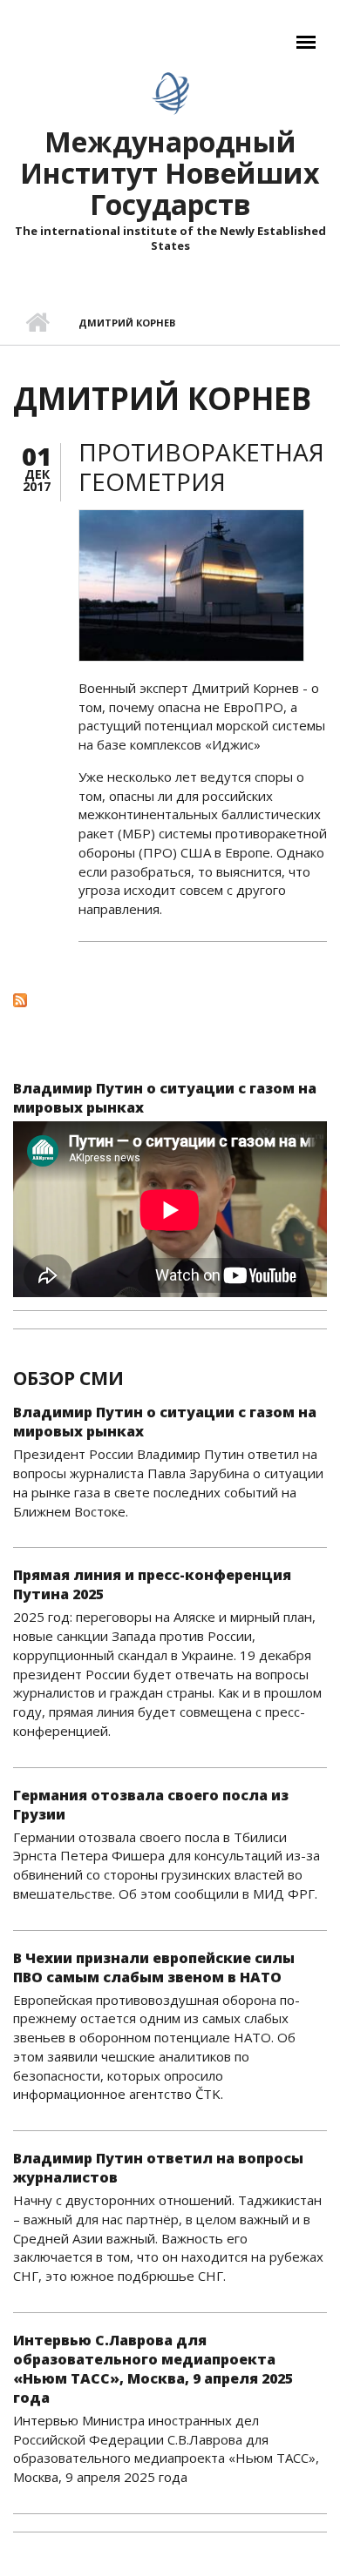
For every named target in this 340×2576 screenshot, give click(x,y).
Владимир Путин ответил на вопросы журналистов (158, 2168)
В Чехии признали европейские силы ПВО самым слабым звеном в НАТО (154, 1967)
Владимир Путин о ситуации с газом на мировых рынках (165, 1098)
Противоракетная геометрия (201, 467)
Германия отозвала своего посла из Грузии (151, 1805)
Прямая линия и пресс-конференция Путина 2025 (152, 1584)
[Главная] (170, 93)
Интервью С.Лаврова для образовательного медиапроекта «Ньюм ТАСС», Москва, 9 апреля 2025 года (153, 2369)
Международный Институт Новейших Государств (170, 173)
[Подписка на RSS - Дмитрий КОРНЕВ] (170, 999)
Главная (37, 323)
